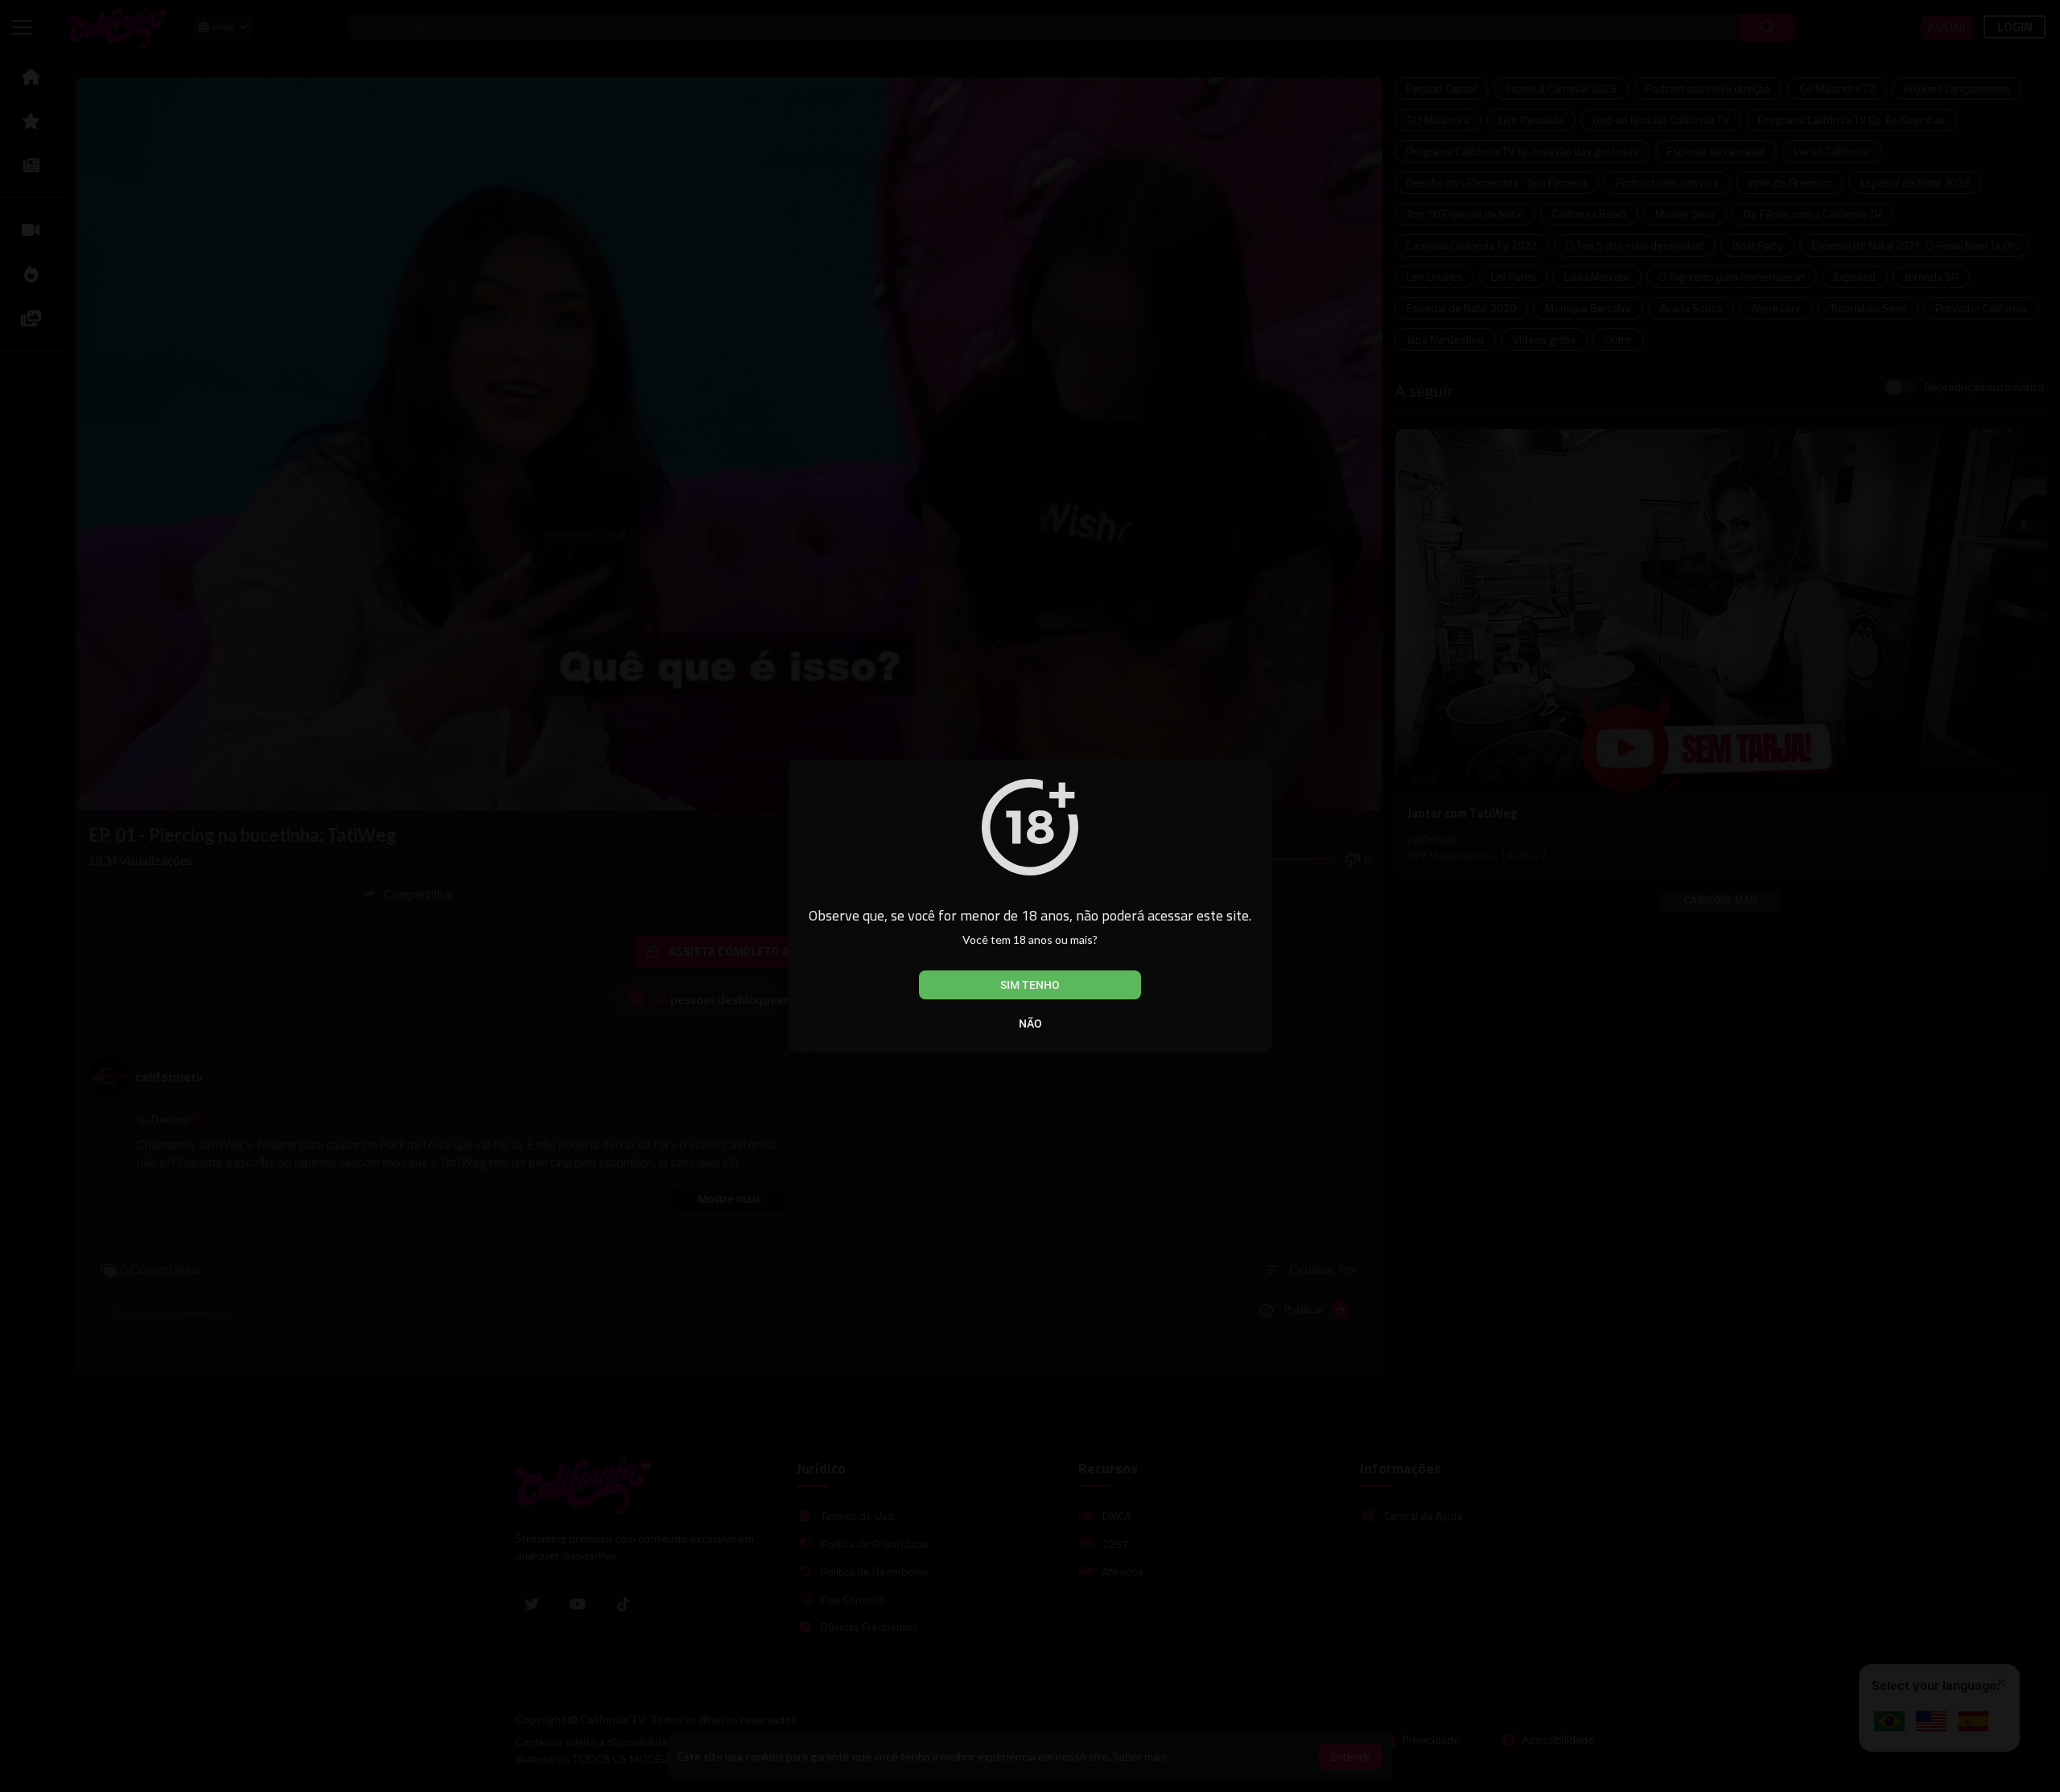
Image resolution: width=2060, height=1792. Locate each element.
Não (1030, 1024)
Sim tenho (1030, 985)
